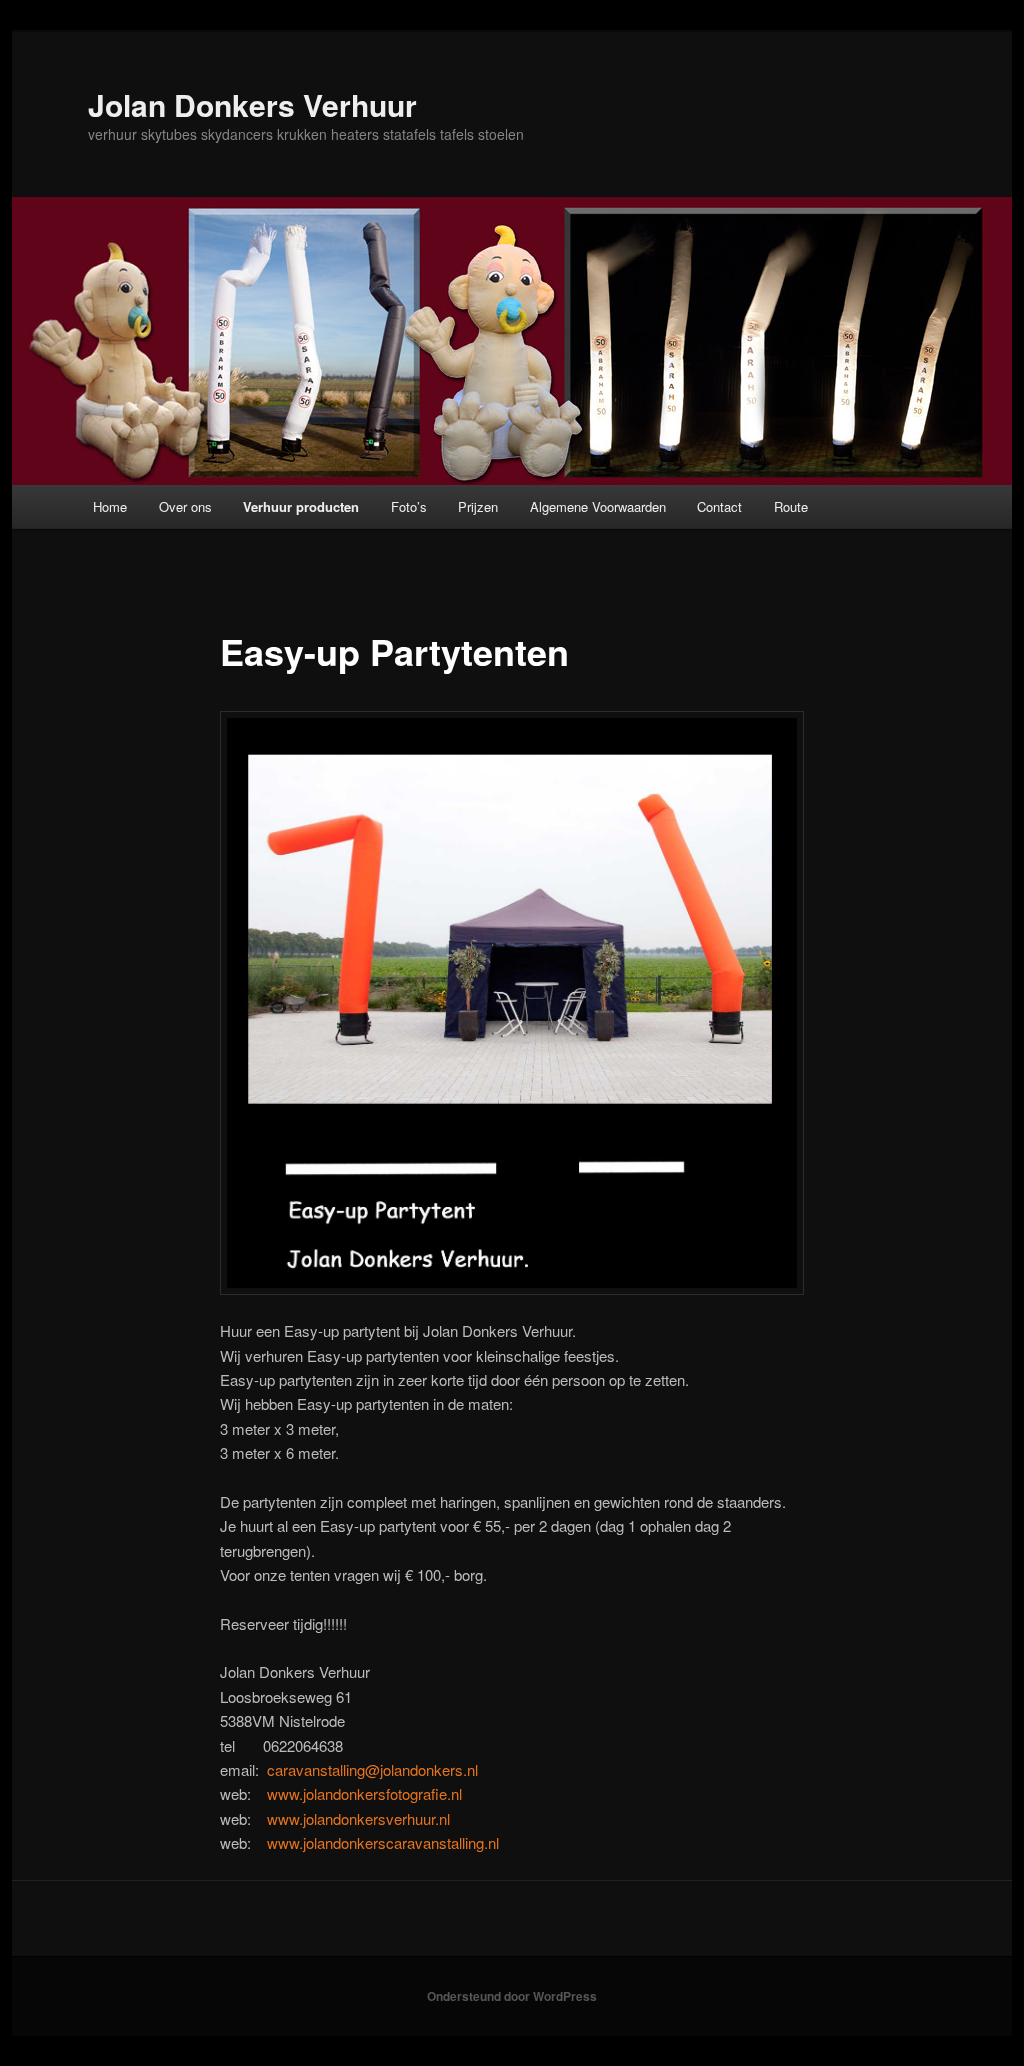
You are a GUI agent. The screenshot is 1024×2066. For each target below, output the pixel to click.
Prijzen (478, 506)
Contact (719, 506)
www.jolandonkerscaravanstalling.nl (383, 1842)
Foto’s (409, 506)
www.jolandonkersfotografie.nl (364, 1793)
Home (110, 506)
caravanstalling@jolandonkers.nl (372, 1769)
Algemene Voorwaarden (598, 506)
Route (791, 506)
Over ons (185, 506)
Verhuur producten (301, 506)
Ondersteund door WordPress (512, 1996)
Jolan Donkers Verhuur (252, 104)
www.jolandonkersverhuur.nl (358, 1818)
